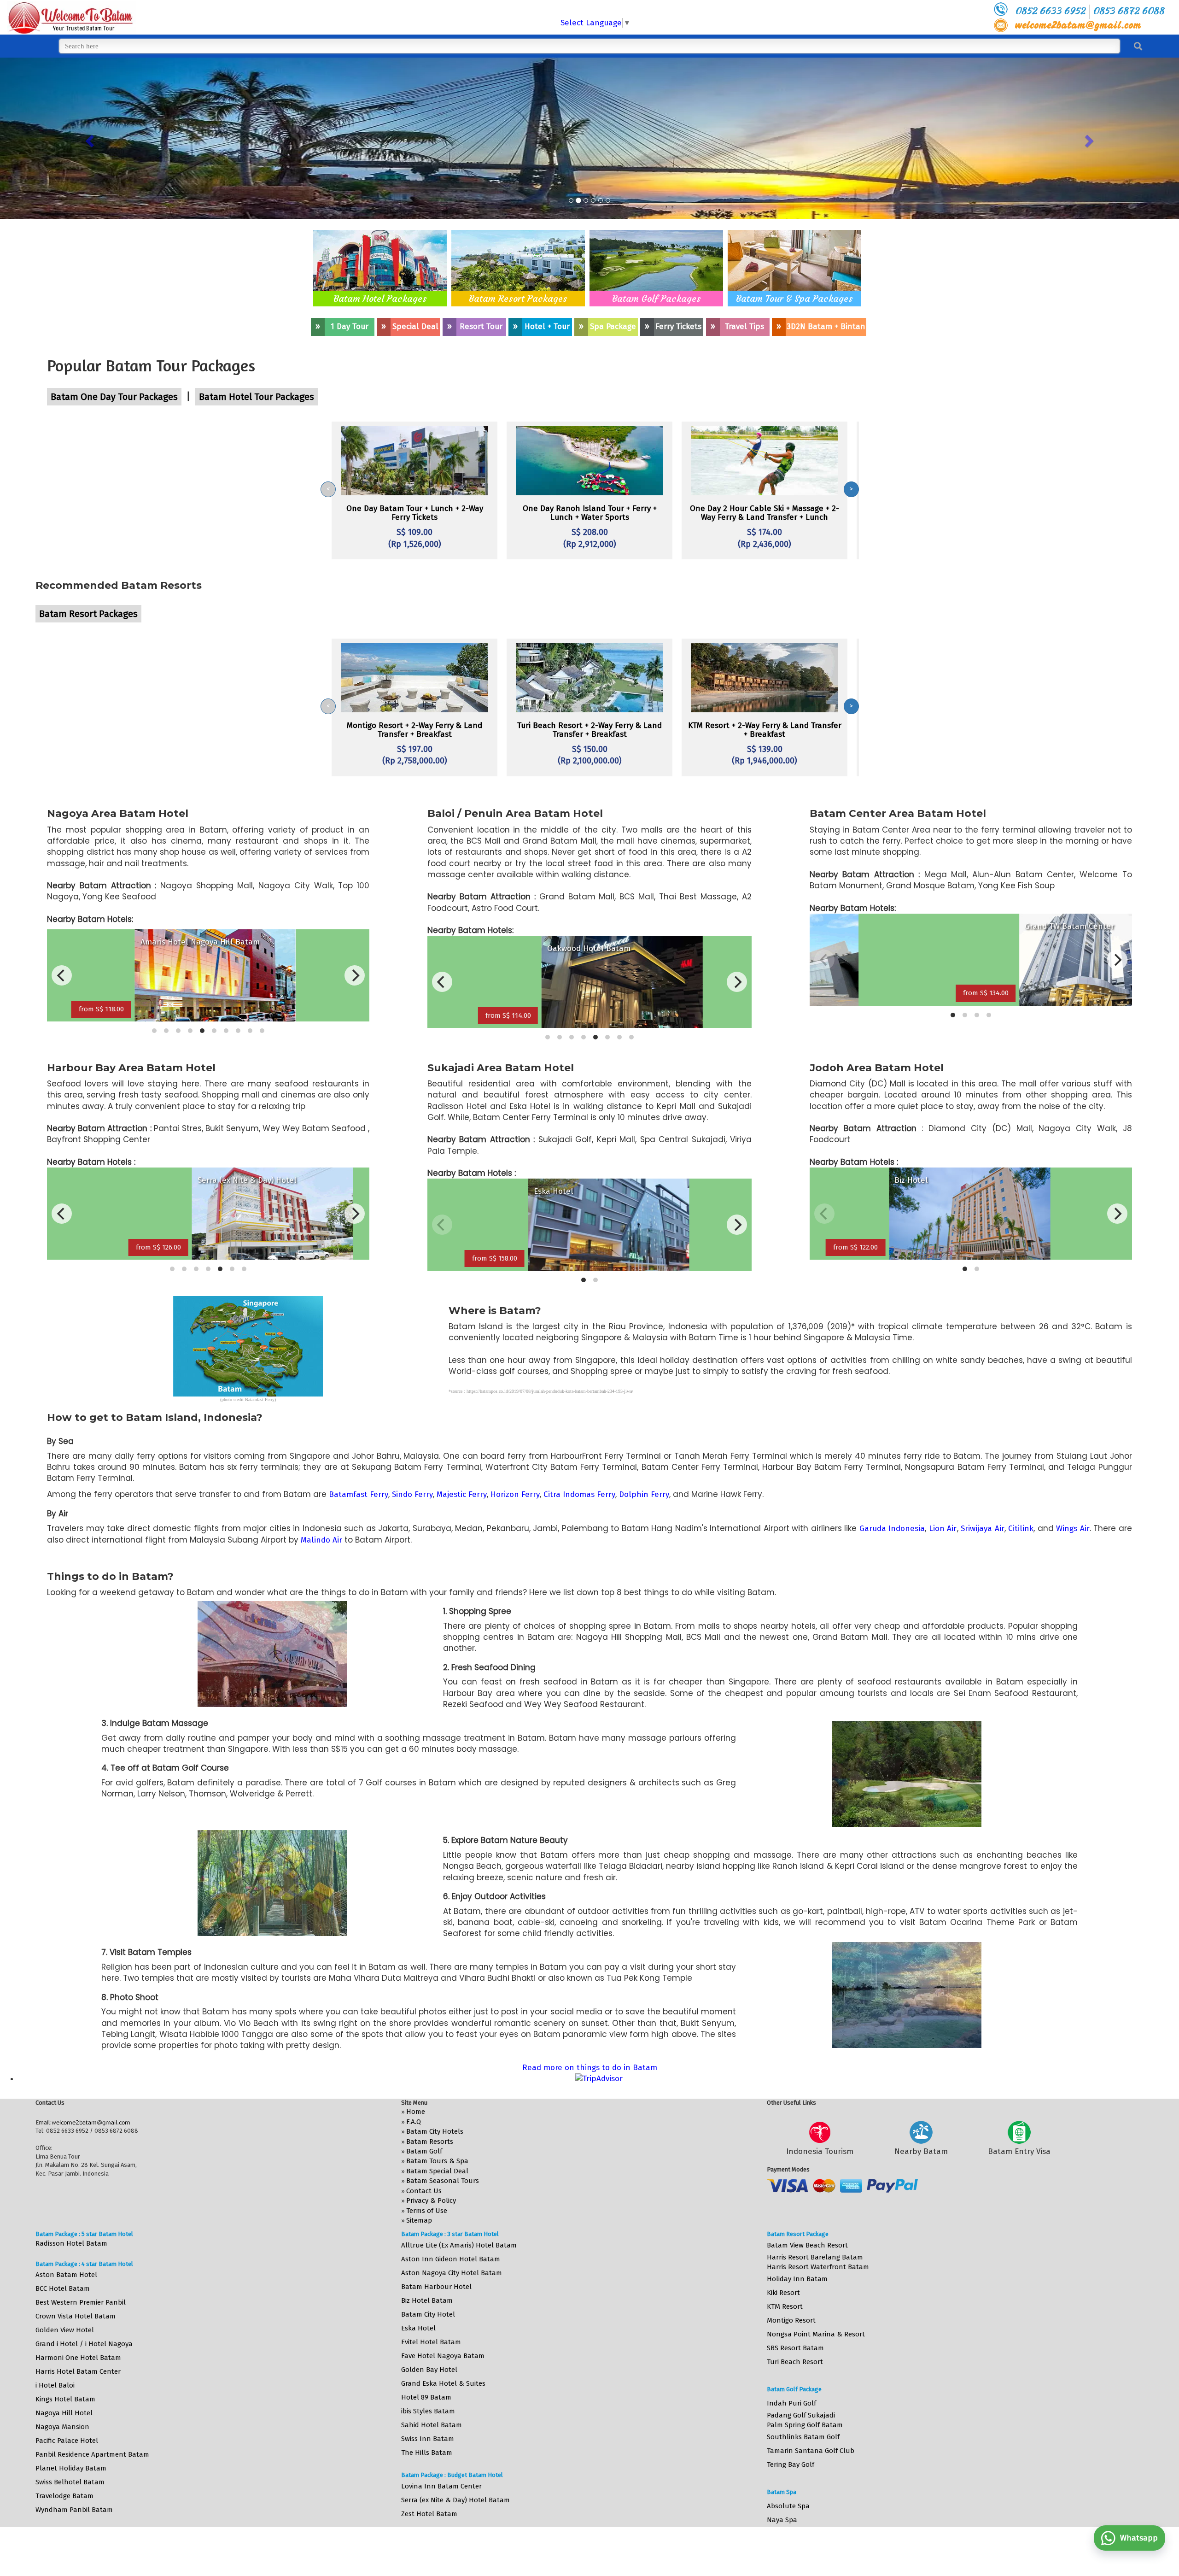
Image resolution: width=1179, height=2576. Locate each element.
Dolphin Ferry (644, 1494)
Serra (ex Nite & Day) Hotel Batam (455, 2500)
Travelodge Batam (64, 2496)
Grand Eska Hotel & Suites (443, 2383)
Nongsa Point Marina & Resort (816, 2334)
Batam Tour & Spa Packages (794, 298)
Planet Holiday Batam (71, 2468)
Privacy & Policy (431, 2200)
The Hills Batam (427, 2453)
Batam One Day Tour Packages (114, 397)
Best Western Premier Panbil (81, 2302)
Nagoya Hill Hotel (64, 2413)
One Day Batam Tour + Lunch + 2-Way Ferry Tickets (415, 513)
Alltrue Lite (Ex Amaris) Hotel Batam (459, 2245)
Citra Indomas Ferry (579, 1494)
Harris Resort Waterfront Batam (818, 2267)
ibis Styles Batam (428, 2411)
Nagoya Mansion (62, 2427)
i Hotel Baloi (55, 2385)
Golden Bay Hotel (429, 2370)
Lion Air (943, 1529)
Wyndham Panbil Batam (74, 2510)
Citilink (1021, 1529)
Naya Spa (782, 2520)
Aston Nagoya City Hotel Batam (452, 2273)
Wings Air (1073, 1529)
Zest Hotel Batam (429, 2514)
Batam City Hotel (428, 2314)
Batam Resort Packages (518, 298)
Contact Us (424, 2191)
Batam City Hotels (435, 2131)
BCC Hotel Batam (63, 2288)
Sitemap (419, 2220)
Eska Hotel (418, 2328)
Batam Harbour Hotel (436, 2287)
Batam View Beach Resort (807, 2245)
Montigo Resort (791, 2320)
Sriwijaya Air (983, 1529)
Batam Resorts (430, 2142)
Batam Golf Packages (657, 298)
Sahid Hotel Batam (432, 2425)
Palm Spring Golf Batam (805, 2425)
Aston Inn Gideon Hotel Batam (451, 2259)
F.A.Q (414, 2122)
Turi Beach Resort (795, 2362)
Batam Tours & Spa (437, 2161)
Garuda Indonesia (892, 1529)
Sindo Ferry (412, 1494)
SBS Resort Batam (795, 2348)
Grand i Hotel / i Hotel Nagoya (84, 2344)
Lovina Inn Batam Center (441, 2486)
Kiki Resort (783, 2293)
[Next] (355, 975)
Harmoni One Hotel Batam (78, 2358)
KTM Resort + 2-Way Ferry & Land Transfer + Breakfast (765, 730)
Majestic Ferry (462, 1494)
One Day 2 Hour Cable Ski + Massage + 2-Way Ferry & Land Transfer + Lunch (765, 513)
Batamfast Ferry (359, 1494)
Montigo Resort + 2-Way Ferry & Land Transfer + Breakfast (414, 730)
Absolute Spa (788, 2506)
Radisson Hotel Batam (71, 2243)
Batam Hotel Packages (380, 298)
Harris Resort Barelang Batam (815, 2257)
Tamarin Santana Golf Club (811, 2451)
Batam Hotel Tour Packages (257, 397)
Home (416, 2112)
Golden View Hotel (65, 2330)
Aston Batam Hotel (66, 2275)
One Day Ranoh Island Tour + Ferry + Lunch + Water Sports (590, 513)
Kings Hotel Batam (65, 2399)
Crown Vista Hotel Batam (76, 2316)
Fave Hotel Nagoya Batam (443, 2356)
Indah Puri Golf (791, 2403)
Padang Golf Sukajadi (801, 2415)
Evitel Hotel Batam (431, 2342)
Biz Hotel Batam (427, 2300)
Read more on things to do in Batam (590, 2068)
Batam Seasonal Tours (443, 2181)
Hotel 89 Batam (426, 2397)
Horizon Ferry (515, 1494)
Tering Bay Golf (791, 2465)
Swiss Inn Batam (428, 2439)
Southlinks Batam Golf (803, 2437)
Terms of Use (427, 2211)
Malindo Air (321, 1540)
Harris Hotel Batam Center (78, 2371)
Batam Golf (424, 2151)
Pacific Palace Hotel (67, 2441)
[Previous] (62, 975)
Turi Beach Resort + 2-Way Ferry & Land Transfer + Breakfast (589, 730)
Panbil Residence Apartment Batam (92, 2454)
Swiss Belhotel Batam (70, 2482)
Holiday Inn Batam (797, 2279)
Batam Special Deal (437, 2171)
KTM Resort (785, 2306)
